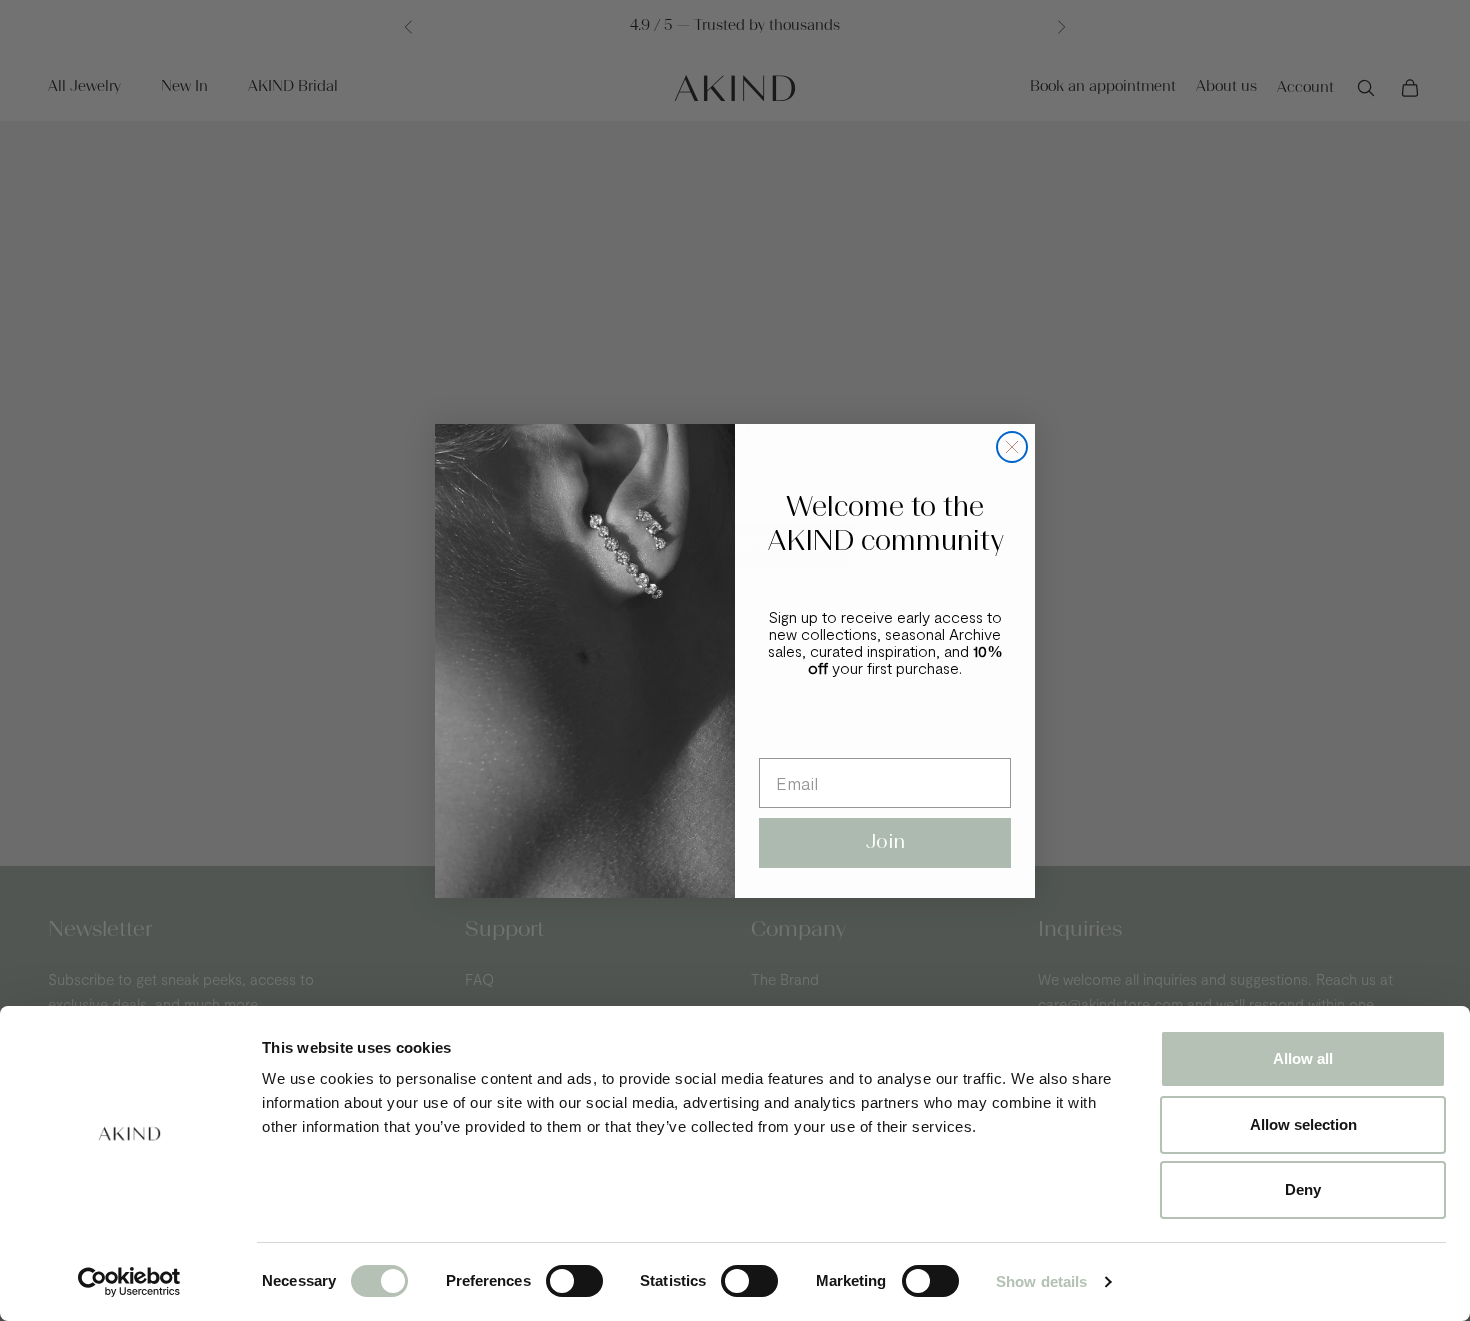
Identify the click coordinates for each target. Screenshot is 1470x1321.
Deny (1303, 1189)
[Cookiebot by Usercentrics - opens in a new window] (129, 1282)
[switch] (574, 1281)
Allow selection (1303, 1124)
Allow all (1303, 1058)
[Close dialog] (1012, 447)
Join (885, 843)
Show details (1041, 1281)
